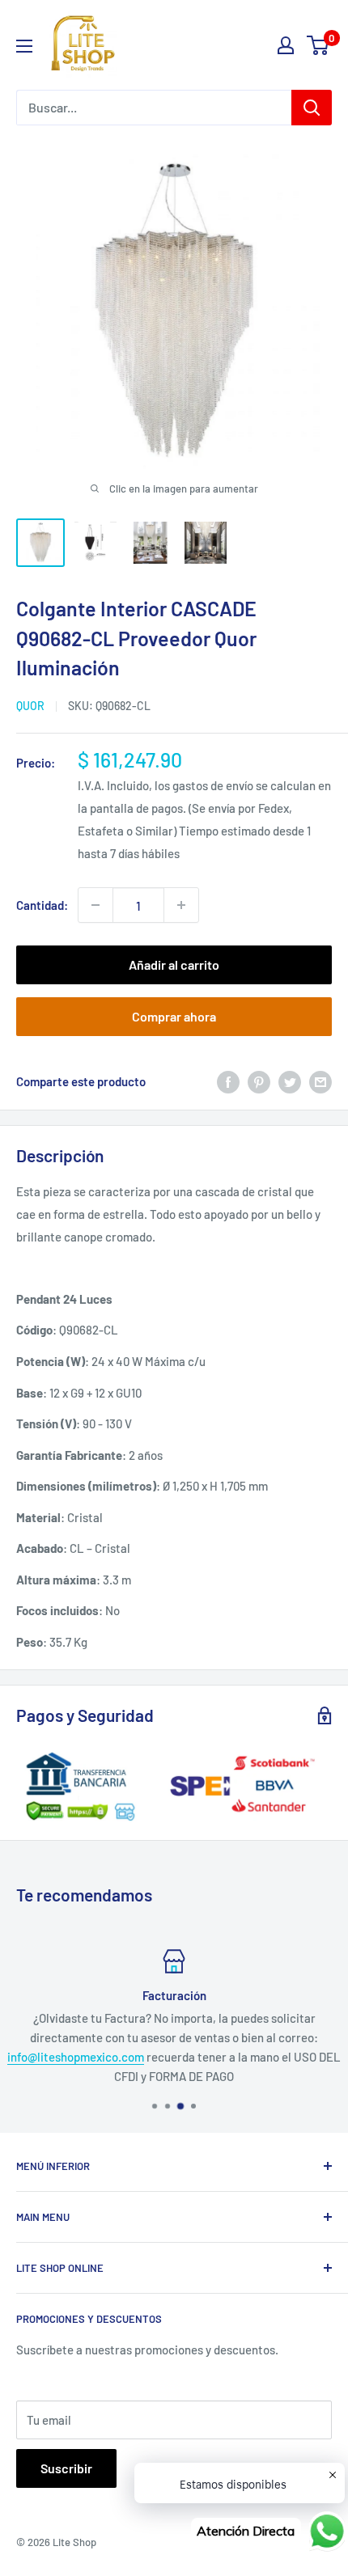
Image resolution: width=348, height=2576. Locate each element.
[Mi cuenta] (286, 45)
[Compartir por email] (320, 1081)
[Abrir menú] (24, 46)
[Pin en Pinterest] (259, 1081)
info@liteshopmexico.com (76, 2057)
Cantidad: (42, 905)
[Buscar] (312, 108)
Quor (30, 706)
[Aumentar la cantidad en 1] (181, 905)
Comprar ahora (174, 1016)
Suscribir (66, 2468)
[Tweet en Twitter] (290, 1081)
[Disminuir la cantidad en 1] (95, 905)
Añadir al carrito (174, 964)
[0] (318, 45)
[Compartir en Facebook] (228, 1081)
